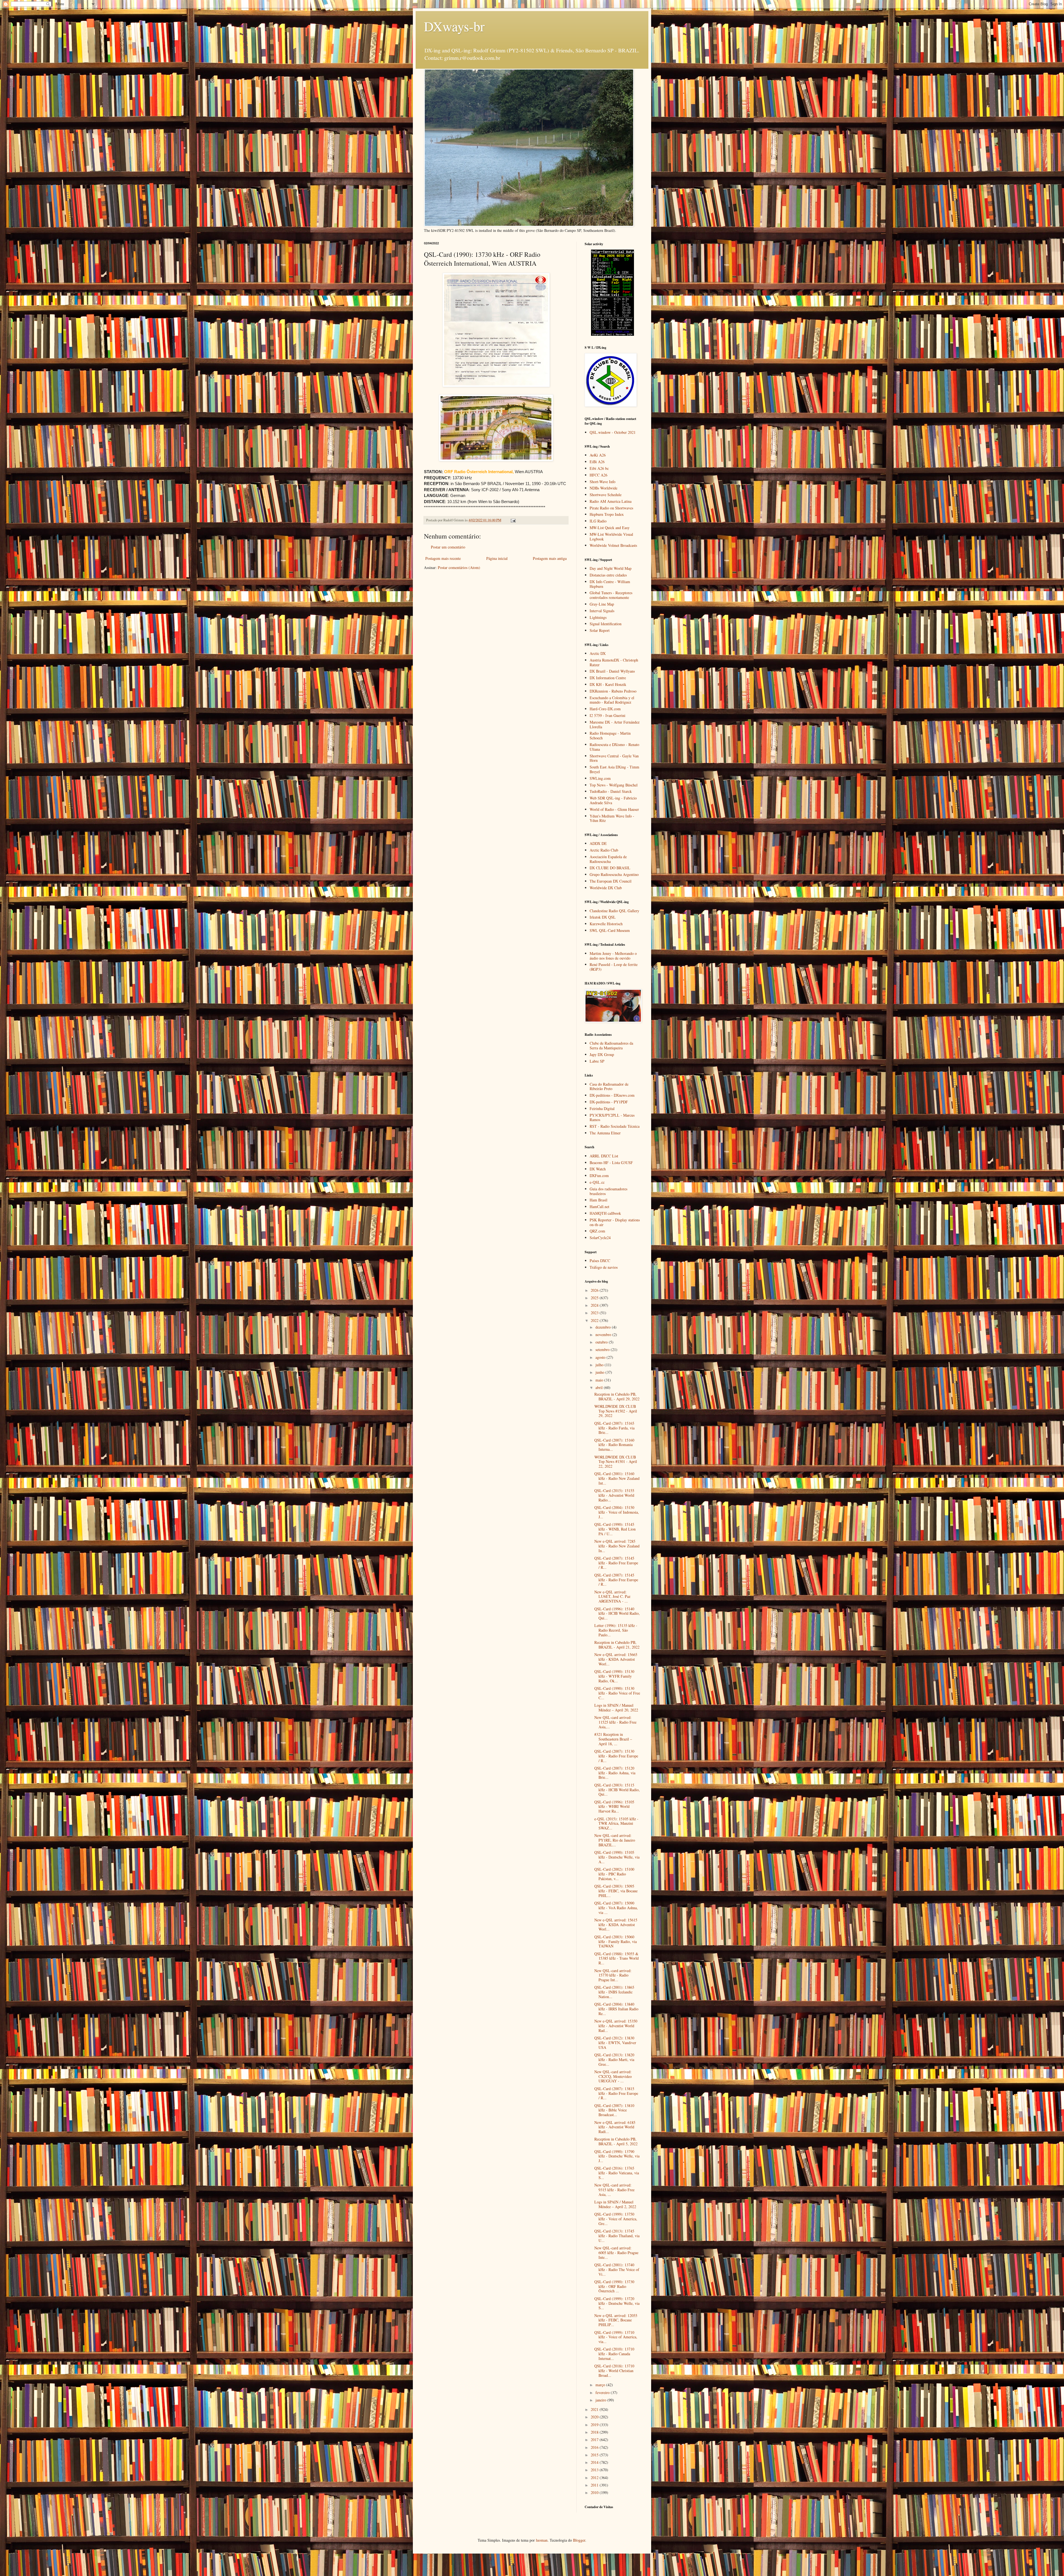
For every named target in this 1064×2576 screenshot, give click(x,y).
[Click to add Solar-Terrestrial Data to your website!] (612, 334)
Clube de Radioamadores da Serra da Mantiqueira (611, 1045)
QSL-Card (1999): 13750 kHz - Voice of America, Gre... (616, 2219)
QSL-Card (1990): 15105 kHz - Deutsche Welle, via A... (617, 1857)
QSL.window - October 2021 (613, 432)
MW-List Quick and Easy (610, 528)
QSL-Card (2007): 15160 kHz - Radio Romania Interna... (614, 1445)
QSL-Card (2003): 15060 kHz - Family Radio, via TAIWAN (616, 1941)
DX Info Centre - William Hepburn (610, 584)
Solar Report (600, 630)
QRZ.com (597, 1231)
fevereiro (603, 2392)
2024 (595, 1305)
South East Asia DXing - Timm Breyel (614, 769)
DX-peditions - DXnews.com (612, 1095)
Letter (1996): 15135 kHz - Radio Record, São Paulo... (616, 1630)
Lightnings (598, 617)
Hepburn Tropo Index (607, 514)
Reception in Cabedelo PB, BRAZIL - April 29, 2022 (617, 1396)
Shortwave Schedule (606, 495)
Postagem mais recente (443, 558)
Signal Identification (606, 624)
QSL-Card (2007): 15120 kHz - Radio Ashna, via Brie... (615, 1773)
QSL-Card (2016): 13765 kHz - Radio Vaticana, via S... (617, 2173)
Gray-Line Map (602, 604)
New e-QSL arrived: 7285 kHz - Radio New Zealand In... (617, 1546)
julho (600, 1365)
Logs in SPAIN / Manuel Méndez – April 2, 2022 (615, 2204)
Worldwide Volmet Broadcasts (613, 545)
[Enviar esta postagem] (513, 520)
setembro (603, 1349)
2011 (595, 2485)
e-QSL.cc (597, 1182)
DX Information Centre (608, 678)
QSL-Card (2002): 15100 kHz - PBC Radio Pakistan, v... (614, 1874)
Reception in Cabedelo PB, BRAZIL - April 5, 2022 (616, 2141)
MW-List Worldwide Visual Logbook (611, 537)
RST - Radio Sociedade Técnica (615, 1126)
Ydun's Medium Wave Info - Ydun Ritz (612, 818)
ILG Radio (598, 521)
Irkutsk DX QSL (603, 917)
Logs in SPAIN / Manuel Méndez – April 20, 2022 (616, 1708)
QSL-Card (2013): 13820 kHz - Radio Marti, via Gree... (614, 2059)
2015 (595, 2455)
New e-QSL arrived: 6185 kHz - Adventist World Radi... (615, 2127)
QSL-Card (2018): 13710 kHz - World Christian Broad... (614, 2371)
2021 (595, 2409)
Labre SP (597, 1061)
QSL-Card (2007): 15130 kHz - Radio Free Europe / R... (616, 1756)
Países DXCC (600, 1261)
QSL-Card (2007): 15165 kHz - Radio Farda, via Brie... (614, 1428)
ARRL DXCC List (604, 1156)
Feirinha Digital (602, 1108)
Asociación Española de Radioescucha (608, 859)
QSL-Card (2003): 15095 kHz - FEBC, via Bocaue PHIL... (616, 1891)
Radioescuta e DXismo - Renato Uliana (614, 747)
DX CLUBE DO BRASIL (610, 868)
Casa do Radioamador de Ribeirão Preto (609, 1086)
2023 (595, 1313)
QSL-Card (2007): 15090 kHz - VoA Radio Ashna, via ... (616, 1908)
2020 (595, 2417)
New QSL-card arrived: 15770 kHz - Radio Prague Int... (613, 1975)
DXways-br (454, 26)
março (601, 2385)
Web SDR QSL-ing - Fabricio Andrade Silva (613, 800)
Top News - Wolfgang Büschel (614, 785)
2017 (595, 2440)
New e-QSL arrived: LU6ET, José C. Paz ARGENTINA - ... (612, 1597)
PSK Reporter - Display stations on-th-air (615, 1222)
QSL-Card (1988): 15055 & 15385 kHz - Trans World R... (617, 1958)
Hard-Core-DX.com (605, 709)
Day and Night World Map (611, 568)
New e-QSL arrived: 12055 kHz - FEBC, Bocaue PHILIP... (616, 2320)
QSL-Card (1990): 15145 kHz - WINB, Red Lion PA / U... (615, 1529)
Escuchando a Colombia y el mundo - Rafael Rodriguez (612, 700)
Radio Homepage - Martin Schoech (610, 735)
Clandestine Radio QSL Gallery (614, 911)
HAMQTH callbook (605, 1213)
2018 (595, 2432)
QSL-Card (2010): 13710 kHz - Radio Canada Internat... (614, 2354)
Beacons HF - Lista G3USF (611, 1163)
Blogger (579, 2540)
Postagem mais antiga (550, 558)
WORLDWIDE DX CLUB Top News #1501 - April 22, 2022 (616, 1462)
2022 (595, 1320)
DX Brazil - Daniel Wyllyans (612, 671)
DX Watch (598, 1169)
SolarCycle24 (600, 1238)
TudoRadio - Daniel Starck (611, 791)
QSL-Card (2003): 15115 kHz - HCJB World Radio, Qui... (617, 1790)
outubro (602, 1342)
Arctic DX (598, 653)
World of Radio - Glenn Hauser (614, 809)
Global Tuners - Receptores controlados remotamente (611, 595)
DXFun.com (599, 1176)
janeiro (601, 2400)
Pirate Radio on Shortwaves (611, 508)
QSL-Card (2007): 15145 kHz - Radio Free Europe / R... (616, 1563)
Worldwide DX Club (606, 888)
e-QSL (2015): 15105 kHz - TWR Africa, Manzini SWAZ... (616, 1823)
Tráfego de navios (604, 1267)
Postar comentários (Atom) (459, 567)
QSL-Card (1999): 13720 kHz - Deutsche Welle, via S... (617, 2303)
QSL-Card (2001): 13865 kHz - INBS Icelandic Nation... (614, 1992)
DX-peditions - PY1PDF (609, 1102)
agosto (601, 1357)
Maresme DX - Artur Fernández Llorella (615, 724)
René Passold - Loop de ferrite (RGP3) (614, 967)
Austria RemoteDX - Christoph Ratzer (614, 662)
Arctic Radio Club (604, 850)
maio (600, 1380)
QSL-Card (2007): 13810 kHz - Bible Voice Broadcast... (614, 2110)
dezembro (604, 1327)
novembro (604, 1335)
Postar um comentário (448, 547)
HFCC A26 (598, 475)
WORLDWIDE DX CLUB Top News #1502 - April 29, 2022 (616, 1411)
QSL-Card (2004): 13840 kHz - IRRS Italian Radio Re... (616, 2009)
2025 (595, 1298)
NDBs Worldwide (603, 488)
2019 (595, 2425)
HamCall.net (599, 1207)
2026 (595, 1290)
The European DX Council (611, 881)
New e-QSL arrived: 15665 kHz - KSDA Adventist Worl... (616, 1659)
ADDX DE (598, 843)
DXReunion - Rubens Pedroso (613, 691)
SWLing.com (600, 778)
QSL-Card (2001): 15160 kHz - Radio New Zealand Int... (617, 1478)
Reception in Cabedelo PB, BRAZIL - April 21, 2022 (617, 1645)
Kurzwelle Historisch (606, 924)
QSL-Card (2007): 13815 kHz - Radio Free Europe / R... (616, 2093)
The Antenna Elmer (605, 1133)
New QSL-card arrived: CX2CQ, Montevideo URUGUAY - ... (613, 2076)
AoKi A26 (598, 455)
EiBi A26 (597, 462)
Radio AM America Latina (611, 501)
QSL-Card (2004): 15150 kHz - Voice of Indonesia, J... (617, 1512)
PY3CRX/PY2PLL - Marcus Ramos (612, 1117)
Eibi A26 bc (599, 468)
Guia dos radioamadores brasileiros (608, 1191)
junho (600, 1372)
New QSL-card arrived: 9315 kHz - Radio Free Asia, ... (614, 2190)
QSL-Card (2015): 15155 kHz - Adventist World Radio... (614, 1495)
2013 (595, 2470)
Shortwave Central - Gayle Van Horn (614, 758)
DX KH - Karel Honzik (608, 684)
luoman (542, 2540)
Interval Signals (602, 611)
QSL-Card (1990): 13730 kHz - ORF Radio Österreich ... (614, 2286)
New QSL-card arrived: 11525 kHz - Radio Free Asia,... (615, 1722)
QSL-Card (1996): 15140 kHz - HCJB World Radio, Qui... (617, 1613)
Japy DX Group (602, 1054)
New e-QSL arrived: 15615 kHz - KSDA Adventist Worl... (616, 1925)
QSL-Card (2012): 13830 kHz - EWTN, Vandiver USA (615, 2043)
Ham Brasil (598, 1200)
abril (600, 1387)
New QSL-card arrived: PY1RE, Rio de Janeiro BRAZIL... (615, 1840)
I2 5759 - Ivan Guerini (608, 715)
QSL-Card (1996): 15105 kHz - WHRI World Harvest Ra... (614, 1807)
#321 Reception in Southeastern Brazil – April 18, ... (613, 1739)
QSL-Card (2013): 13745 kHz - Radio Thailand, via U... (617, 2236)
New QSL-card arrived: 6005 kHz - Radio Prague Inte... (616, 2253)
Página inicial (497, 558)
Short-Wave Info (603, 482)
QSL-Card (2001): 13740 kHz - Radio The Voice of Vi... (617, 2269)
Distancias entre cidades (608, 575)
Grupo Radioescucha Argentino (614, 874)
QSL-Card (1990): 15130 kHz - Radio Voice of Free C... (617, 1693)
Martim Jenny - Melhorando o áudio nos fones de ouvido (613, 956)
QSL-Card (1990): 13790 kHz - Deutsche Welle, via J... (617, 2156)
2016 (595, 2447)
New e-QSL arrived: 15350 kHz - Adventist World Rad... (616, 2026)
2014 (595, 2462)
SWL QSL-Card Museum (610, 930)
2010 (595, 2492)
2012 (595, 2478)
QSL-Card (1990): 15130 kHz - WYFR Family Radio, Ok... (614, 1676)
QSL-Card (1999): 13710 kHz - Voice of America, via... (616, 2337)
